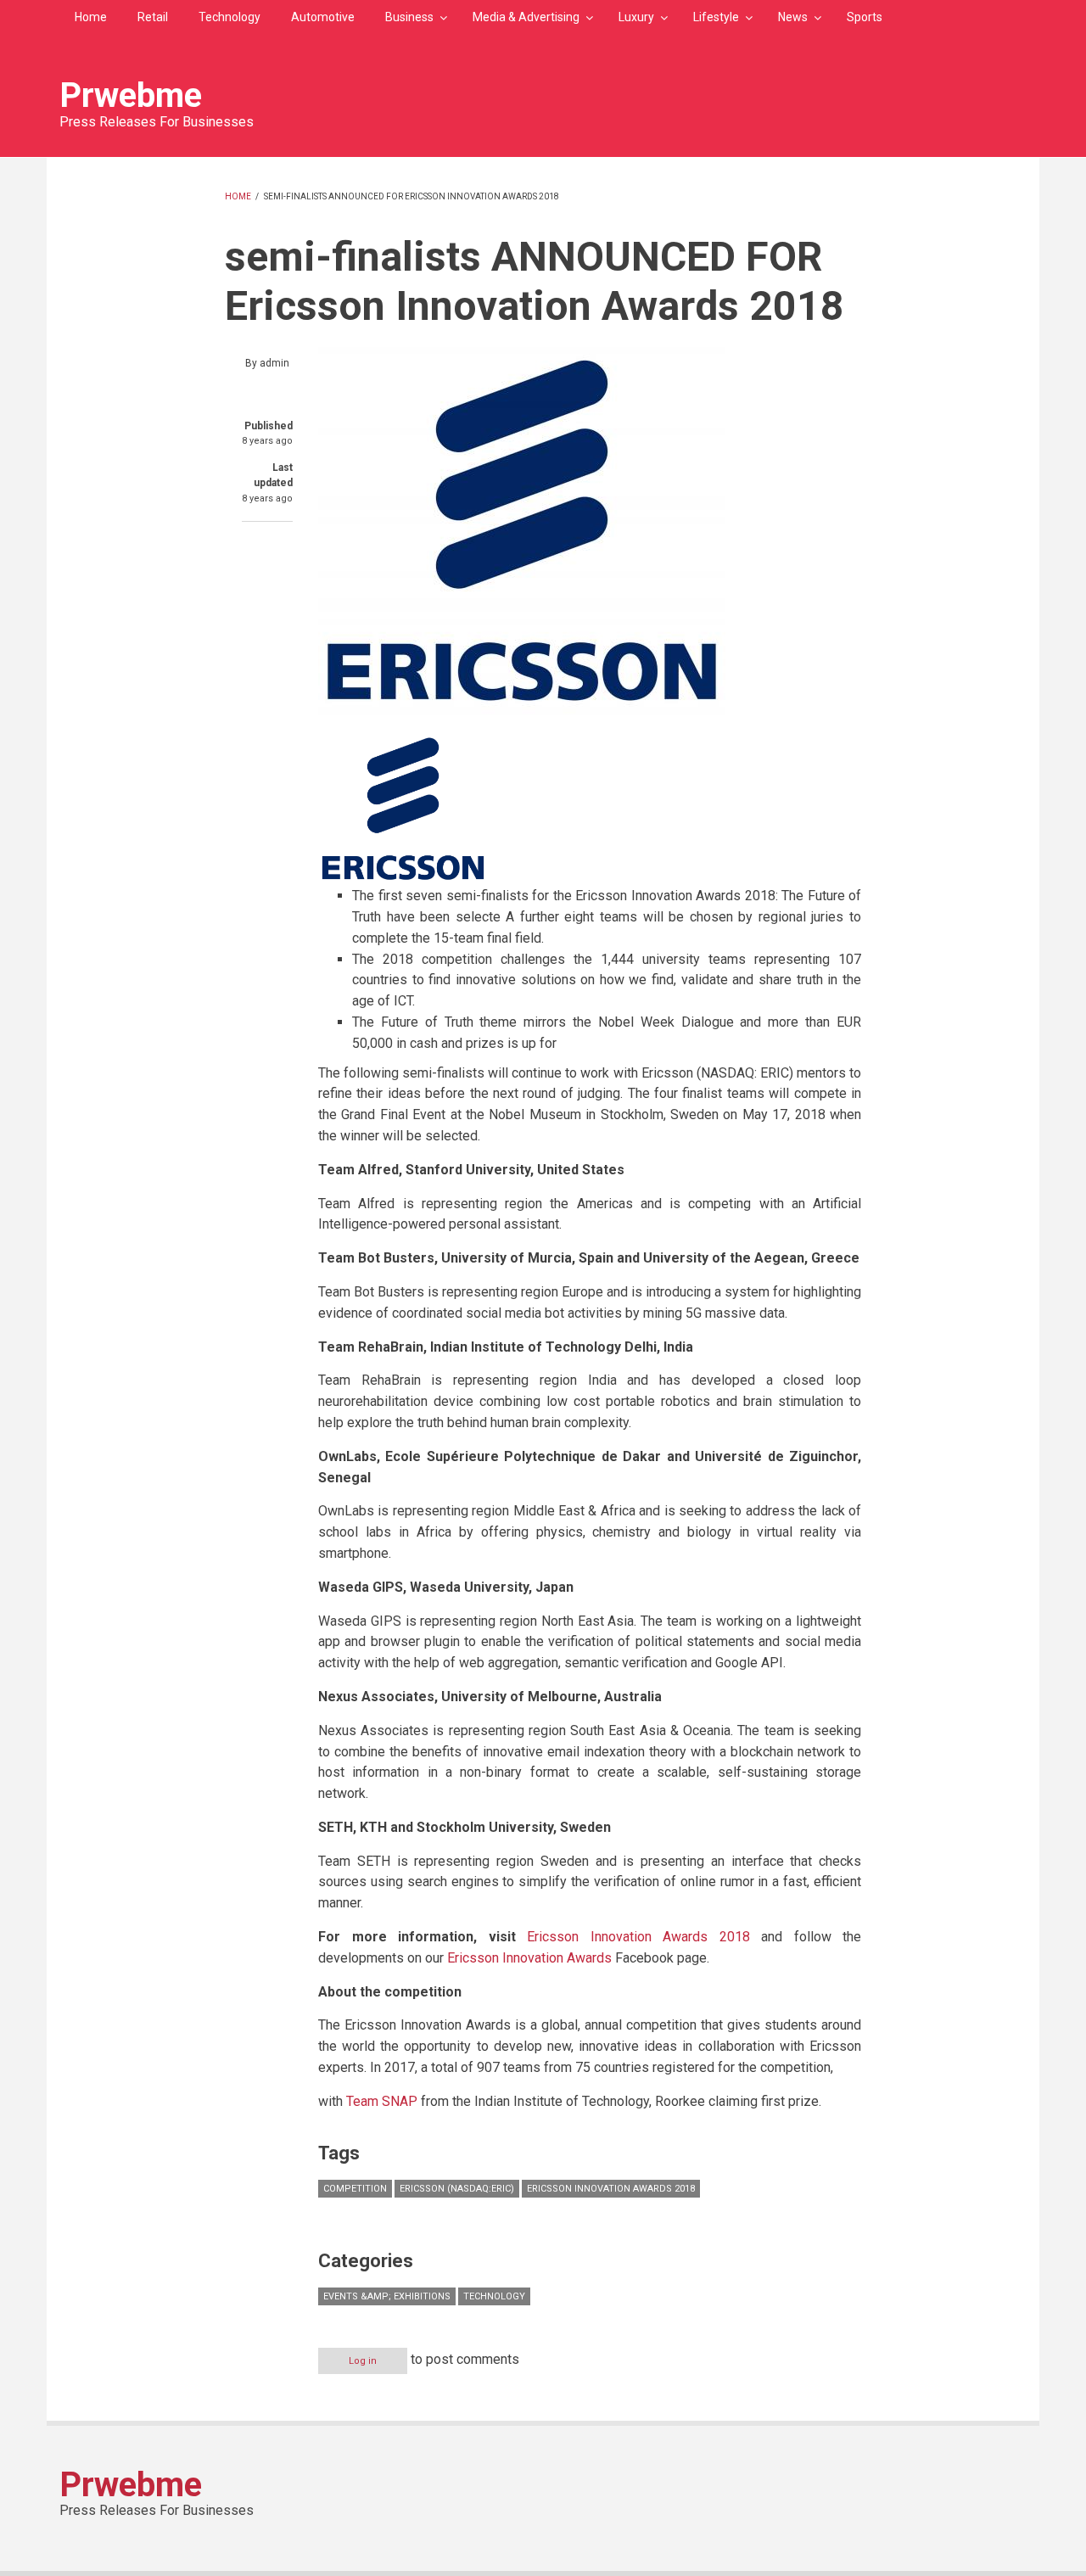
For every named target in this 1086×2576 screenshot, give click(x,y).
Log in (363, 2361)
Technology (230, 17)
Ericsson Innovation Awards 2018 (644, 1937)
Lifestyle (716, 17)
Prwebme (131, 95)
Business (409, 17)
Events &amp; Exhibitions (387, 2296)
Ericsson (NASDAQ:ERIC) (457, 2189)
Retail (153, 17)
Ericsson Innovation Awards (531, 1958)
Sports (865, 17)
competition (355, 2189)
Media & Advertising (526, 17)
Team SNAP (383, 2101)
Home (91, 17)
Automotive (323, 17)
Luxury (636, 17)
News (793, 17)
